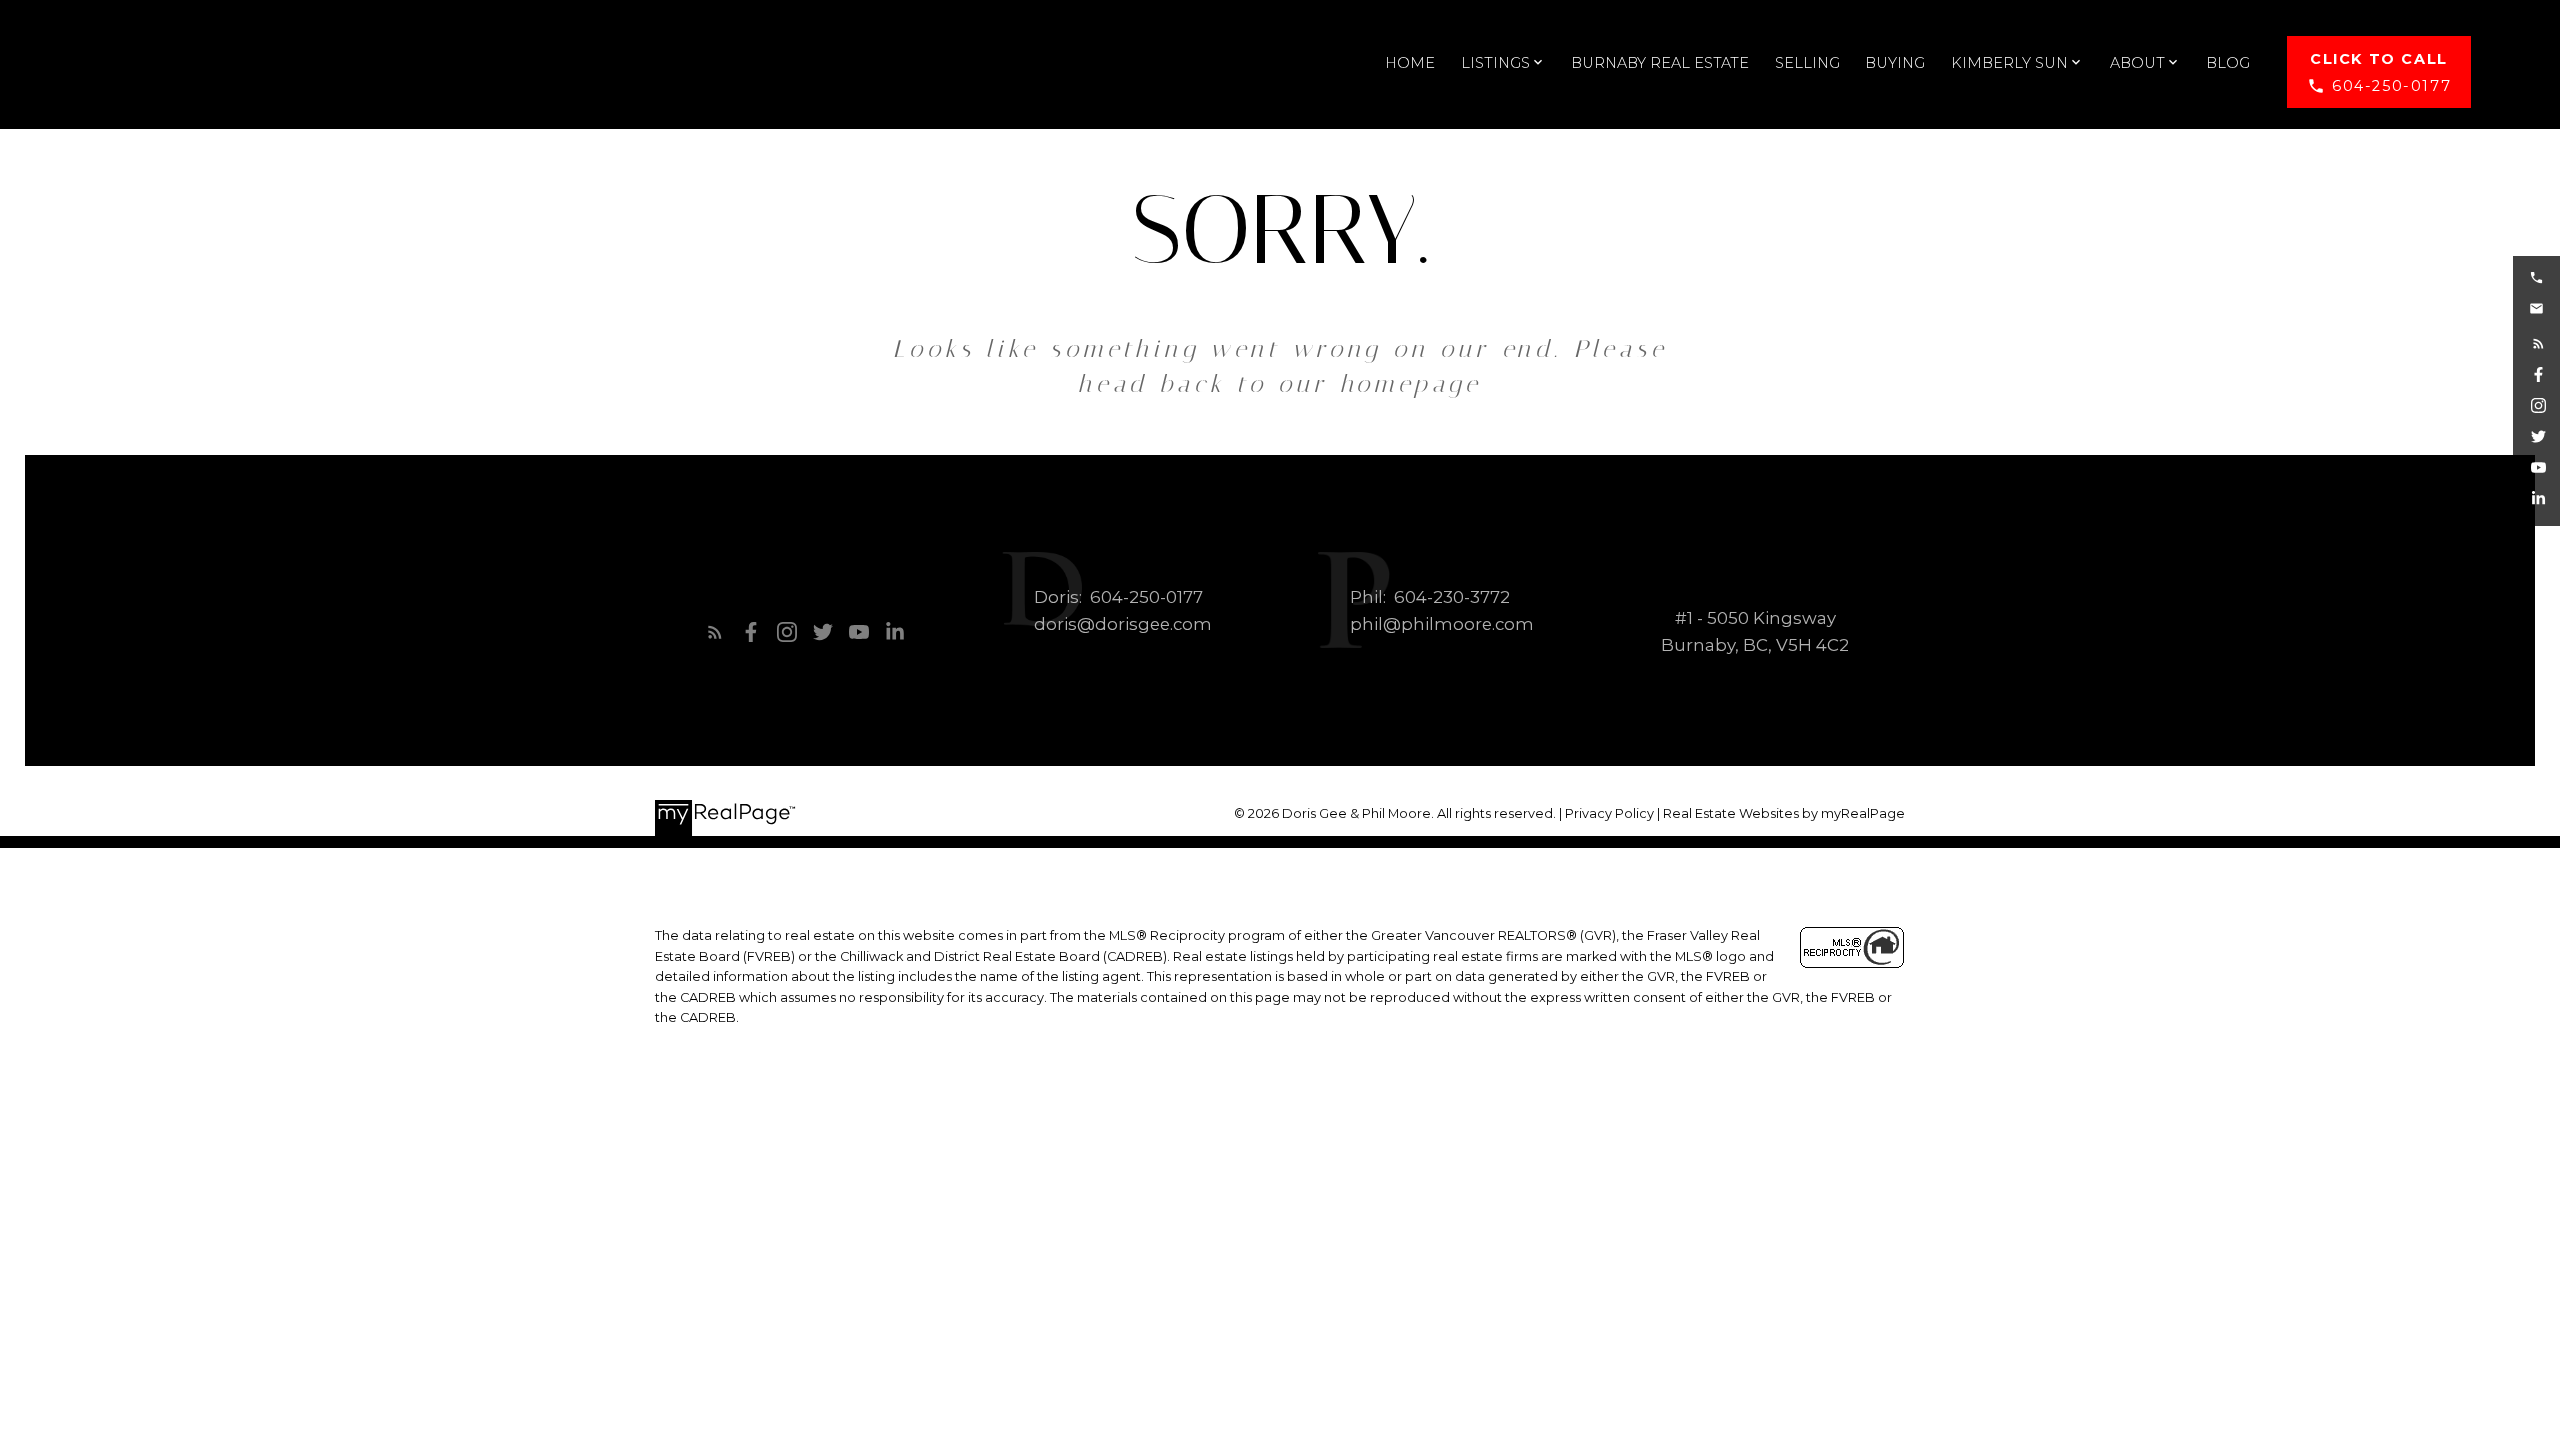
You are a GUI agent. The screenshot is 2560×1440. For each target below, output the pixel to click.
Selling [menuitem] (1807, 63)
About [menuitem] (2137, 63)
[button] (2379, 72)
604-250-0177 (2391, 86)
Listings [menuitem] (1495, 63)
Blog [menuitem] (2228, 63)
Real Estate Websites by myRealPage (1784, 813)
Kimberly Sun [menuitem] (2009, 63)
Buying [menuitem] (1895, 63)
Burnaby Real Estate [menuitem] (1660, 63)
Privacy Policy (1609, 813)
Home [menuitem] (1410, 63)
